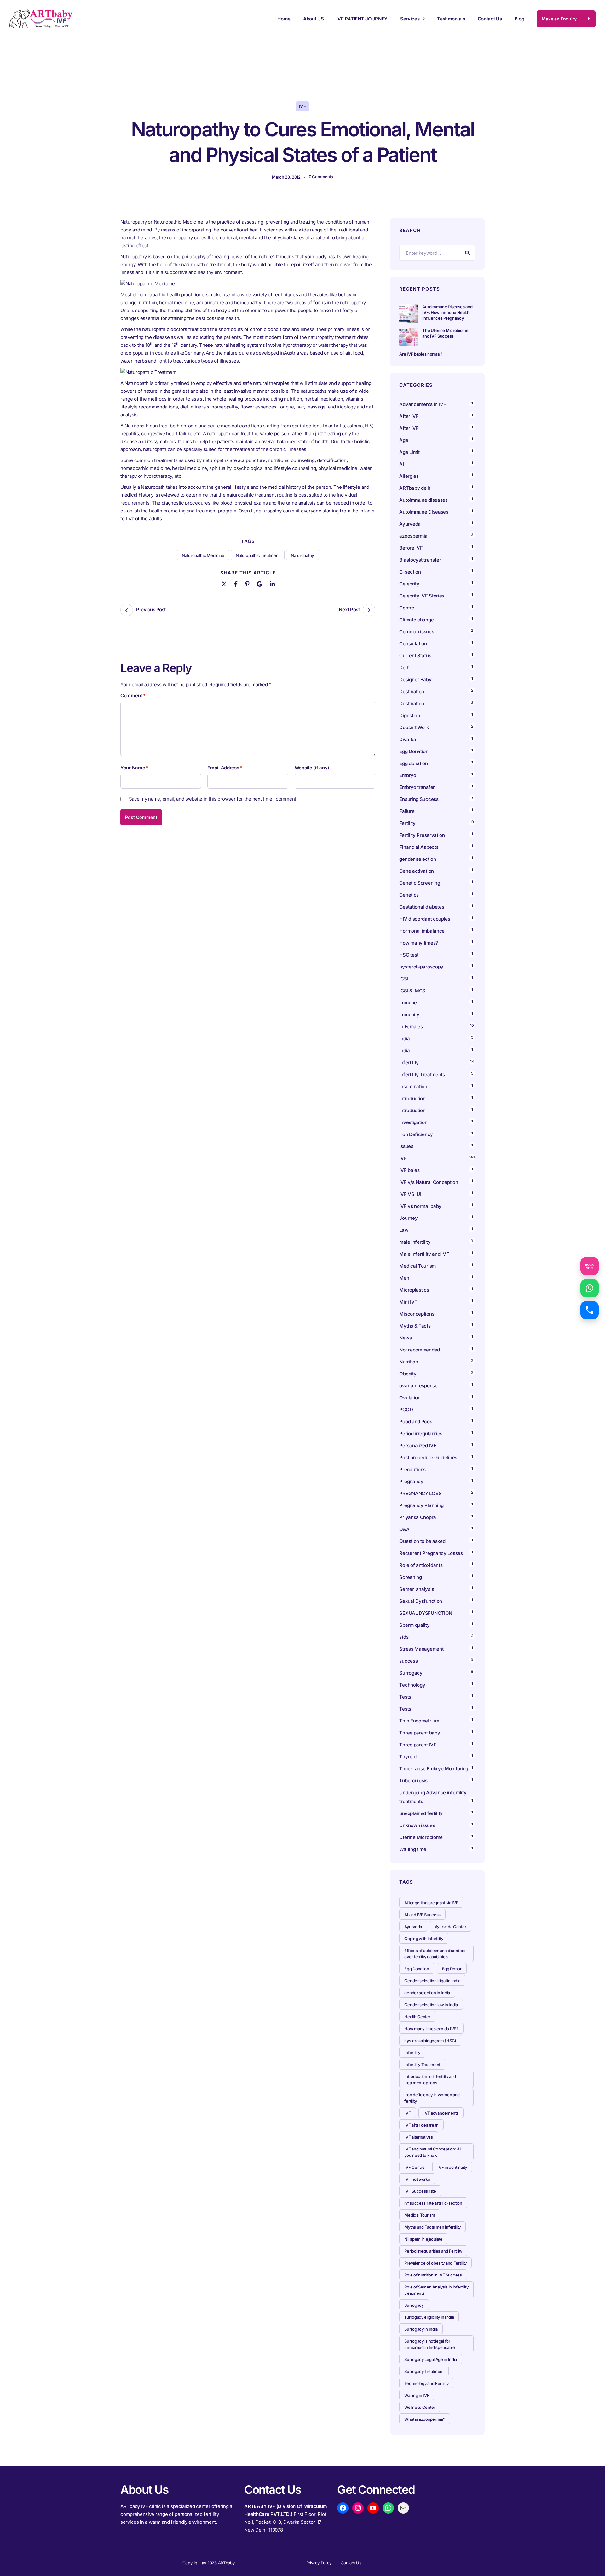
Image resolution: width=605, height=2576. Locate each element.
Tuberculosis (413, 1781)
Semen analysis (417, 1589)
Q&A (404, 1529)
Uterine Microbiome (421, 1837)
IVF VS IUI (410, 1194)
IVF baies (409, 1170)
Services (410, 19)
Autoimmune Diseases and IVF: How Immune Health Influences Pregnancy (447, 312)
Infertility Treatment (422, 2065)
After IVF (409, 416)
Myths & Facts (415, 1326)
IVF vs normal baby (420, 1206)
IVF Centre (414, 2167)
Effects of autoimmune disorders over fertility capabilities (435, 1954)
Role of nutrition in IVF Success (433, 2275)
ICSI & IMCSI (413, 991)
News (405, 1338)
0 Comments (321, 177)
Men (404, 1278)
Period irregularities (421, 1434)
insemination (413, 1086)
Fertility (407, 823)
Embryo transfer (417, 787)
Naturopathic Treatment (258, 555)
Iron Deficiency (416, 1134)
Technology (412, 1685)
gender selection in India (427, 1993)
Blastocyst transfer (420, 560)
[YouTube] (373, 2508)
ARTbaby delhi (415, 488)
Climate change (416, 620)
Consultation (413, 644)
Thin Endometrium (419, 1721)
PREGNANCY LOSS (420, 1493)
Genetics (409, 895)
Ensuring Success (419, 799)
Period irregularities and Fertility (433, 2251)
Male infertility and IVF (424, 1254)
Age (404, 440)
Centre (407, 608)
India (405, 1039)
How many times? (419, 943)
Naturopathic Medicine (203, 555)
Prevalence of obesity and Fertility (435, 2263)
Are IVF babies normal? (421, 354)
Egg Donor (452, 1969)
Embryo (408, 775)
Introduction (412, 1098)
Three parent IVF (418, 1745)
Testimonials (451, 19)
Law (404, 1230)
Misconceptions (417, 1314)
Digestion (409, 715)
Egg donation (413, 763)
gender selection (418, 859)
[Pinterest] (247, 583)
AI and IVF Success (422, 1915)
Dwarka (408, 739)
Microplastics (414, 1290)
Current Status (415, 656)
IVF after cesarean (421, 2125)
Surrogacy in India (421, 2329)
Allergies (409, 476)
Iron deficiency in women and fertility (432, 2098)
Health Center (417, 2017)
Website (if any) (312, 768)
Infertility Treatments (422, 1074)
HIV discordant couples (425, 919)
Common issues (417, 632)
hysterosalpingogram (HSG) (430, 2041)
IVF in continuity (452, 2167)
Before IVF (411, 548)
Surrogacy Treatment (424, 2371)
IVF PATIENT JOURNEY (362, 19)
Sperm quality (414, 1625)
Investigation (413, 1122)
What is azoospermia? (425, 2419)
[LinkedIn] (272, 583)
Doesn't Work (414, 727)
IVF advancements (441, 2113)
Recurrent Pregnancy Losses (431, 1553)
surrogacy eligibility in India (429, 2317)
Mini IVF (408, 1302)
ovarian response (418, 1386)
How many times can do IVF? (431, 2029)
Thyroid (408, 1757)
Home (284, 19)
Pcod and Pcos (416, 1422)
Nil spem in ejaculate (423, 2239)
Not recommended (420, 1350)
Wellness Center (420, 2407)
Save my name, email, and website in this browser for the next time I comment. (213, 799)
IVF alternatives (418, 2137)
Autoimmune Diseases (424, 512)
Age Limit (409, 452)
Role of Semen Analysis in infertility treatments (436, 2290)
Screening (410, 1577)
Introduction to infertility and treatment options (430, 2080)
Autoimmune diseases (423, 500)
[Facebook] (236, 583)
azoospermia (413, 536)
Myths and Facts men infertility (432, 2227)
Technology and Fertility (426, 2383)
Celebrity (409, 584)
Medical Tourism (418, 1266)
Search (467, 253)
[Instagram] (358, 2508)
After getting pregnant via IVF (431, 1903)
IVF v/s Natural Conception (429, 1182)
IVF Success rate (420, 2191)
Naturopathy (302, 555)
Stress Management (421, 1649)
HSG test (409, 955)
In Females (411, 1027)
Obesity (408, 1374)
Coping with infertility (424, 1939)
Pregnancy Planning (421, 1505)
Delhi (405, 668)
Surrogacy (411, 1673)
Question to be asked (422, 1541)
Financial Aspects (419, 847)
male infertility (415, 1242)
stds (404, 1637)
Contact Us (490, 19)
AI (401, 464)
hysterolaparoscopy (421, 967)
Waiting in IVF (417, 2395)
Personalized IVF (418, 1445)
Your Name (134, 768)
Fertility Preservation (422, 835)
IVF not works (417, 2179)
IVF (302, 106)
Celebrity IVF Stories (422, 596)
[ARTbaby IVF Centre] (41, 19)
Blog (519, 19)
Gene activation (417, 871)
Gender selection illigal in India (432, 1981)
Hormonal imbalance (422, 931)
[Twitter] (224, 583)
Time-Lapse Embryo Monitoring (434, 1769)
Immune (408, 1003)
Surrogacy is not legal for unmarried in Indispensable (429, 2344)
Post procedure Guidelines (428, 1457)
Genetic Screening (420, 883)
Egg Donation (414, 751)
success (408, 1661)
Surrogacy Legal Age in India (431, 2359)
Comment (133, 696)
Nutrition (409, 1362)
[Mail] (403, 2508)
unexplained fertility (421, 1813)
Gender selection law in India (431, 2005)
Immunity (409, 1015)
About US (314, 19)
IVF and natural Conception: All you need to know (433, 2152)
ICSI (404, 979)
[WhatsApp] (388, 2508)
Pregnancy (411, 1481)
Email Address (225, 768)
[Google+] (259, 583)
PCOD (406, 1410)
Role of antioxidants (421, 1565)
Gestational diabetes (422, 907)
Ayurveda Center (451, 1927)
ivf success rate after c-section (433, 2203)
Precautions (412, 1469)
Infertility (409, 1062)
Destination (412, 691)
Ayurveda (410, 524)
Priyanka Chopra (418, 1517)
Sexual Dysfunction (421, 1601)
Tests (405, 1697)
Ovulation (410, 1398)
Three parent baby (420, 1733)
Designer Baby (415, 680)
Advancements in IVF (423, 404)
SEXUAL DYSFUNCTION (426, 1613)
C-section (410, 572)
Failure (407, 811)
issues (406, 1146)
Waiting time (413, 1849)
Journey (408, 1218)
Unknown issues (417, 1825)
